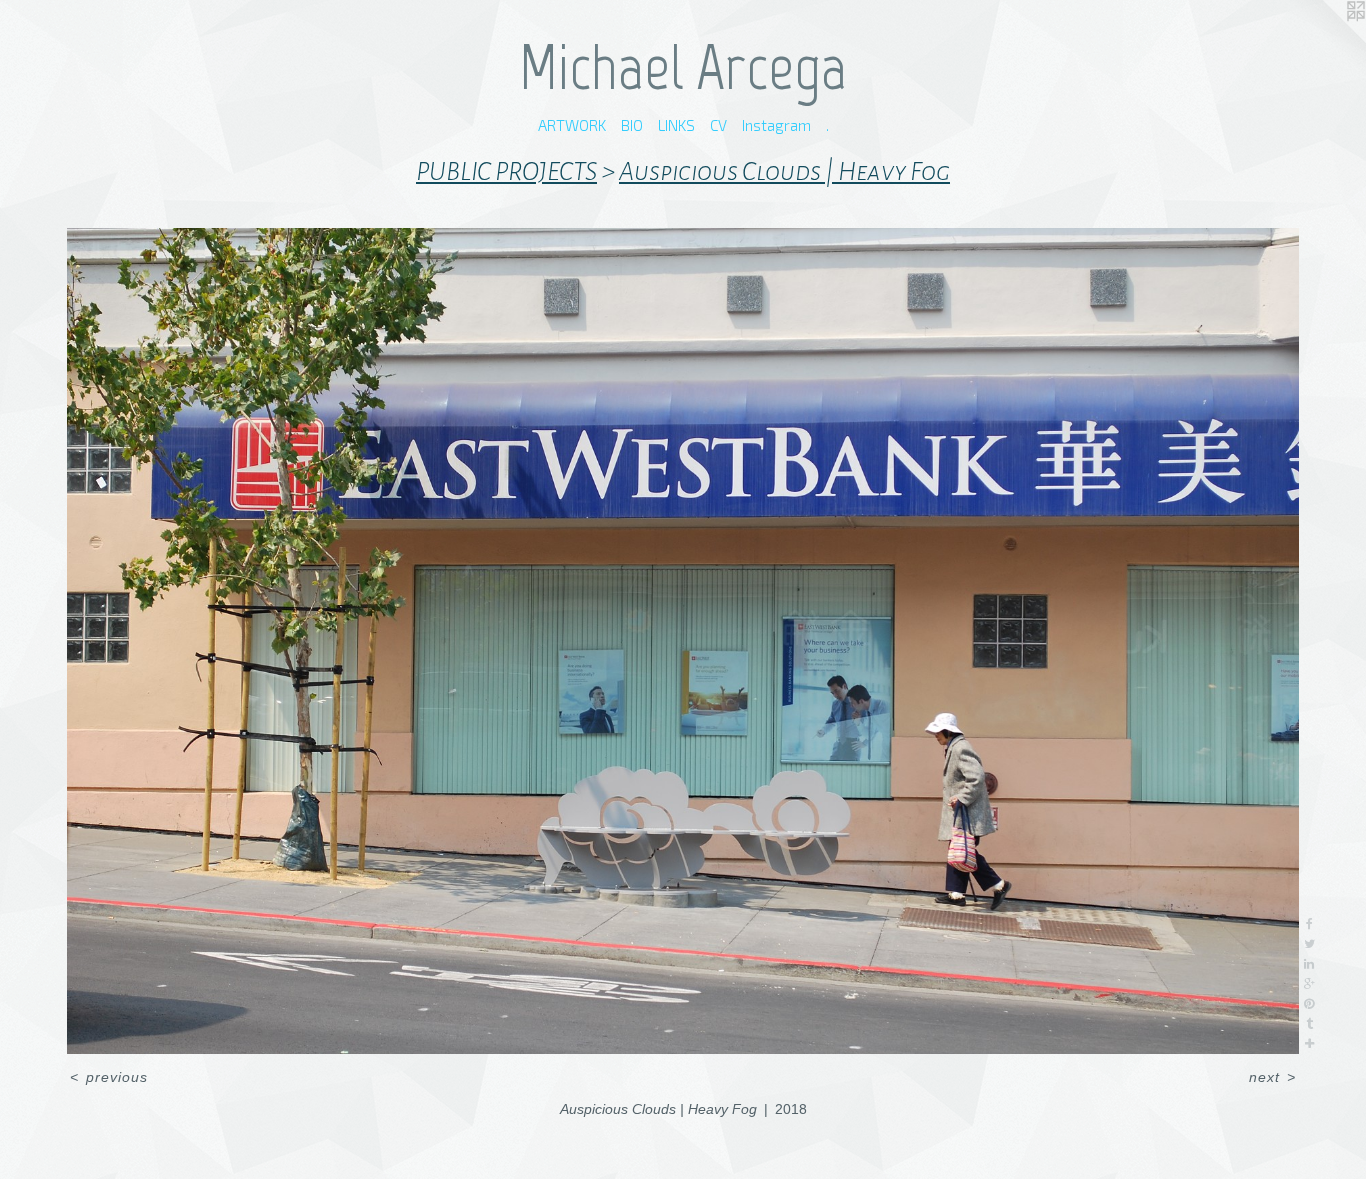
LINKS (676, 125)
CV (718, 125)
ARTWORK (572, 125)
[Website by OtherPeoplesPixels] (1326, 40)
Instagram (776, 125)
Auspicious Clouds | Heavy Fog (784, 172)
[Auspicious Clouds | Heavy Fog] (683, 641)
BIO (632, 125)
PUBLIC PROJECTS (506, 172)
